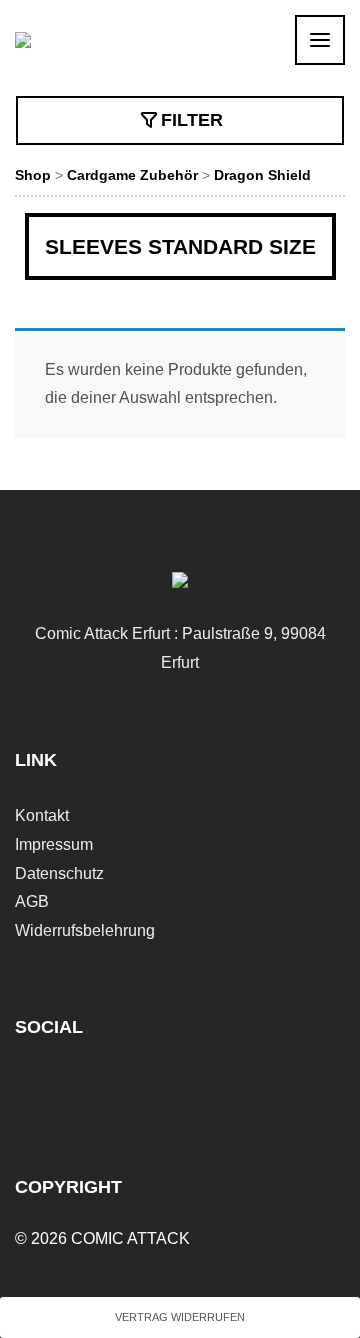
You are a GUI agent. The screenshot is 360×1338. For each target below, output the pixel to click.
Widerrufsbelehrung (85, 930)
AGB (32, 901)
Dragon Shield (262, 175)
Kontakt (42, 815)
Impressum (54, 844)
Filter (192, 120)
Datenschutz (59, 873)
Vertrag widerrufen (180, 1317)
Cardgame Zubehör (132, 175)
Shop (33, 175)
